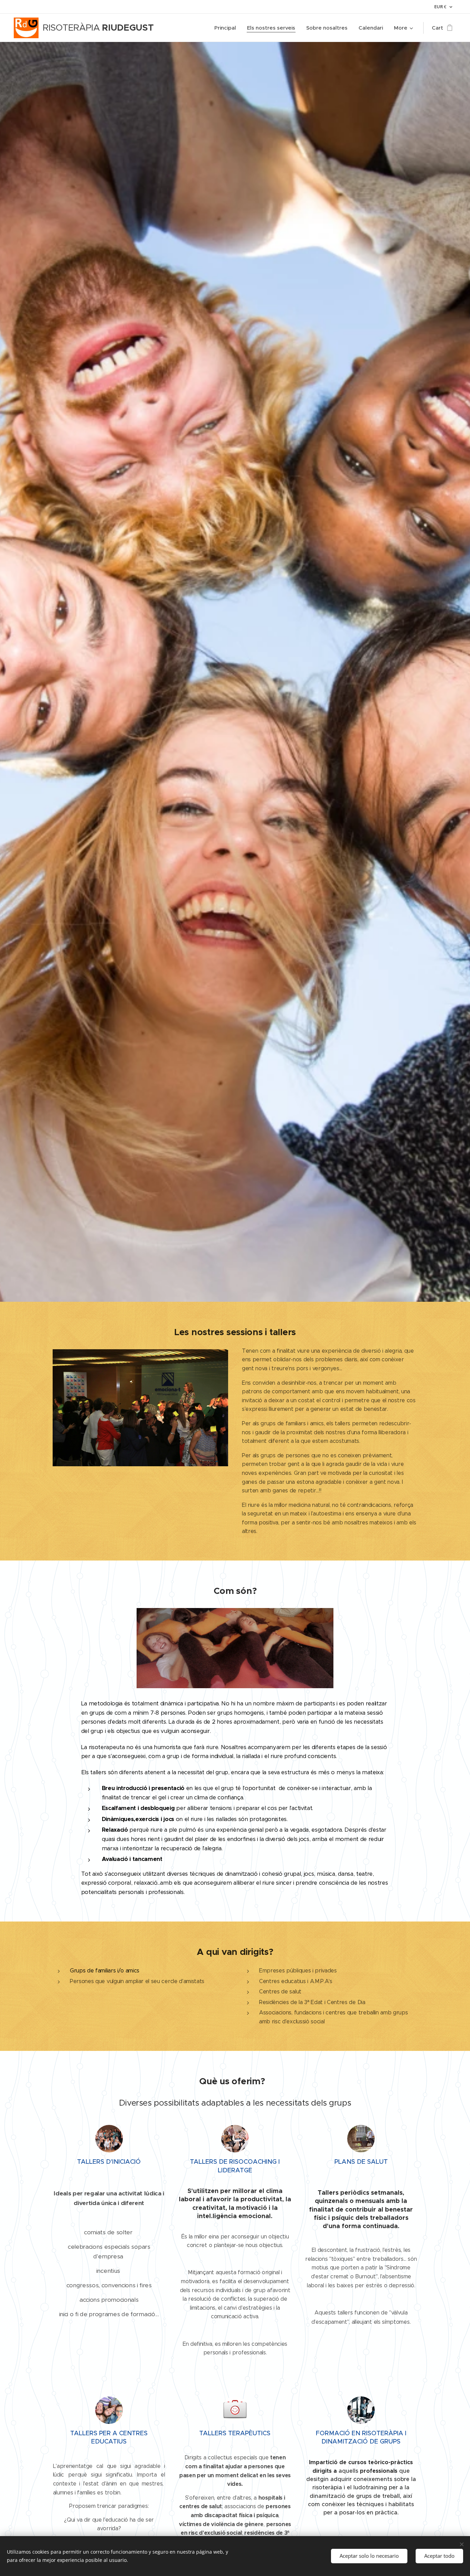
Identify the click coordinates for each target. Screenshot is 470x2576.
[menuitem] (227, 28)
